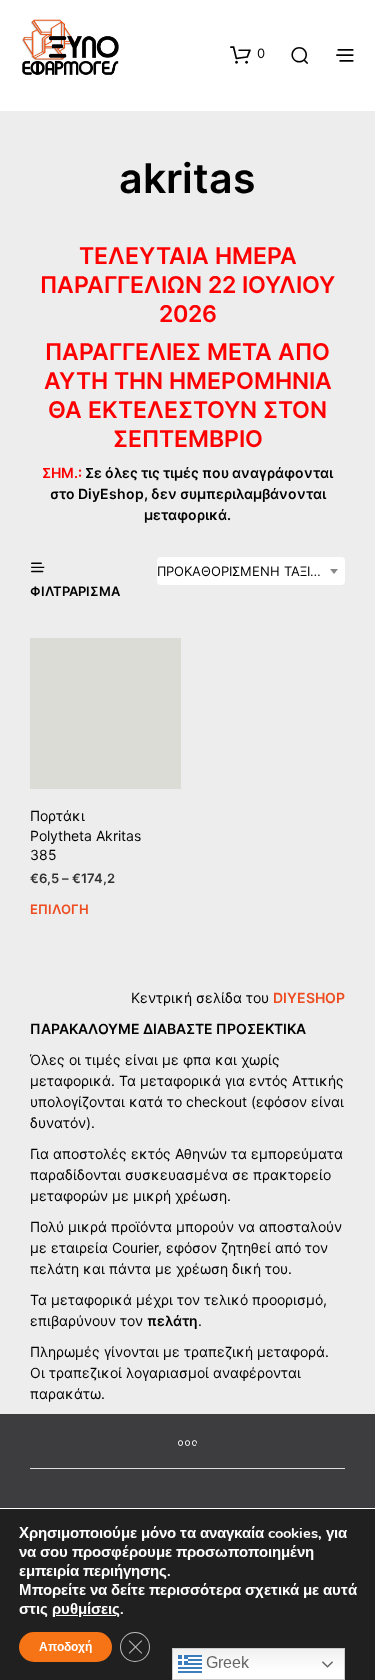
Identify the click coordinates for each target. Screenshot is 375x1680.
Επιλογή (59, 909)
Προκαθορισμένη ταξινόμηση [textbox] (251, 571)
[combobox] (251, 571)
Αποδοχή (65, 1647)
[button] (247, 54)
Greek (225, 1662)
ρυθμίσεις (86, 1609)
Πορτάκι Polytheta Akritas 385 (85, 835)
